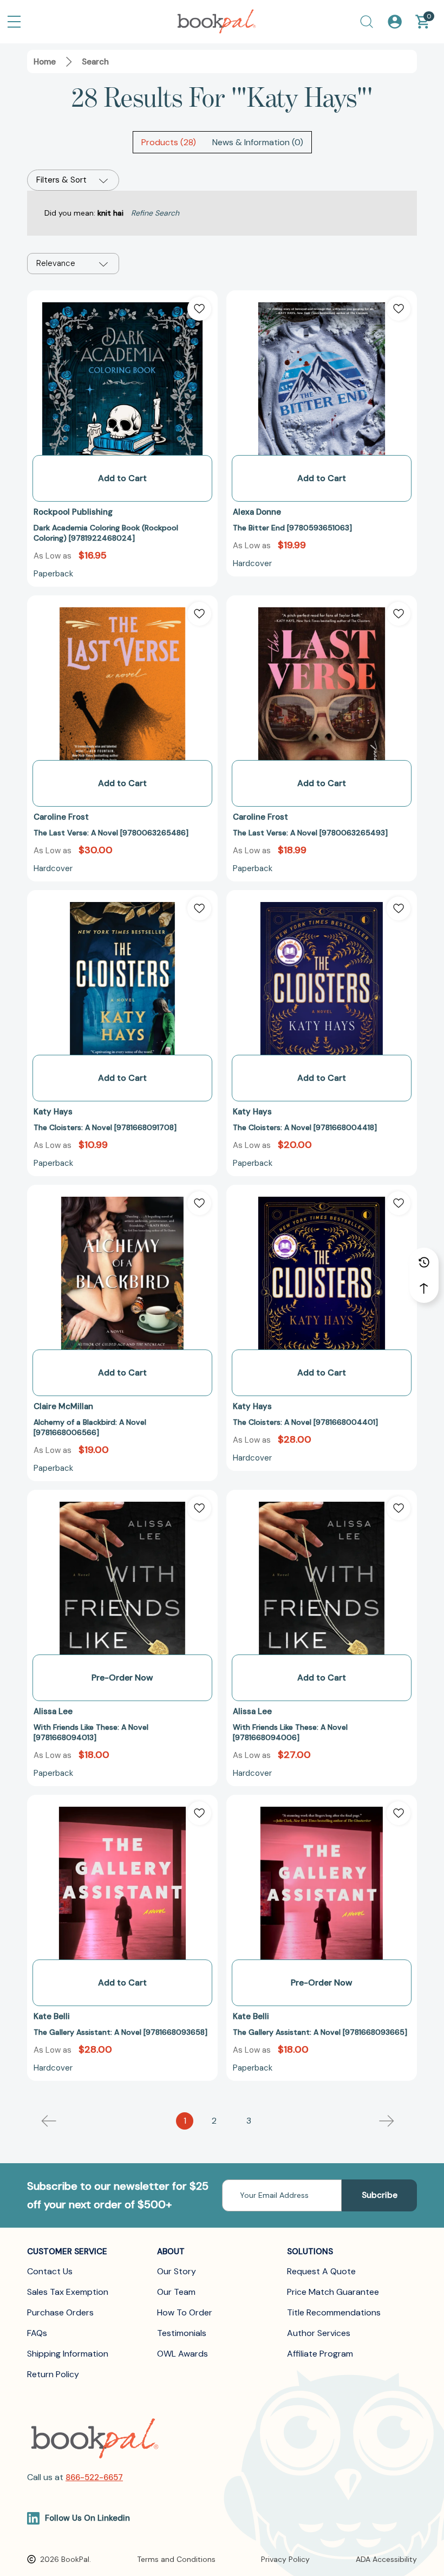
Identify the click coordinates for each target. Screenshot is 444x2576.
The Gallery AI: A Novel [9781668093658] (120, 2032)
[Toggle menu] (14, 22)
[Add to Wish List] (199, 309)
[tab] (169, 142)
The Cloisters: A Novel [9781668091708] (105, 1127)
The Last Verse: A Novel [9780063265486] (111, 833)
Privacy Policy (285, 2559)
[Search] (367, 22)
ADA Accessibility (386, 2559)
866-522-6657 (94, 2477)
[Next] (387, 2121)
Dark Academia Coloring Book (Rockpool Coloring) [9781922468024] (106, 533)
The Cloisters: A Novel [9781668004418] (305, 1127)
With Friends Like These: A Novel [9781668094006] (290, 1732)
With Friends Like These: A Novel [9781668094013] (91, 1732)
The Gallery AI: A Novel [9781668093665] (320, 2032)
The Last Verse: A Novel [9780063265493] (310, 833)
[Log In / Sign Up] (395, 22)
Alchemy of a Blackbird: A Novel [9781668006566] (90, 1427)
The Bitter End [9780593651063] (292, 528)
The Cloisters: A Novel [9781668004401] (305, 1422)
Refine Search (155, 213)
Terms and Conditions (176, 2559)
